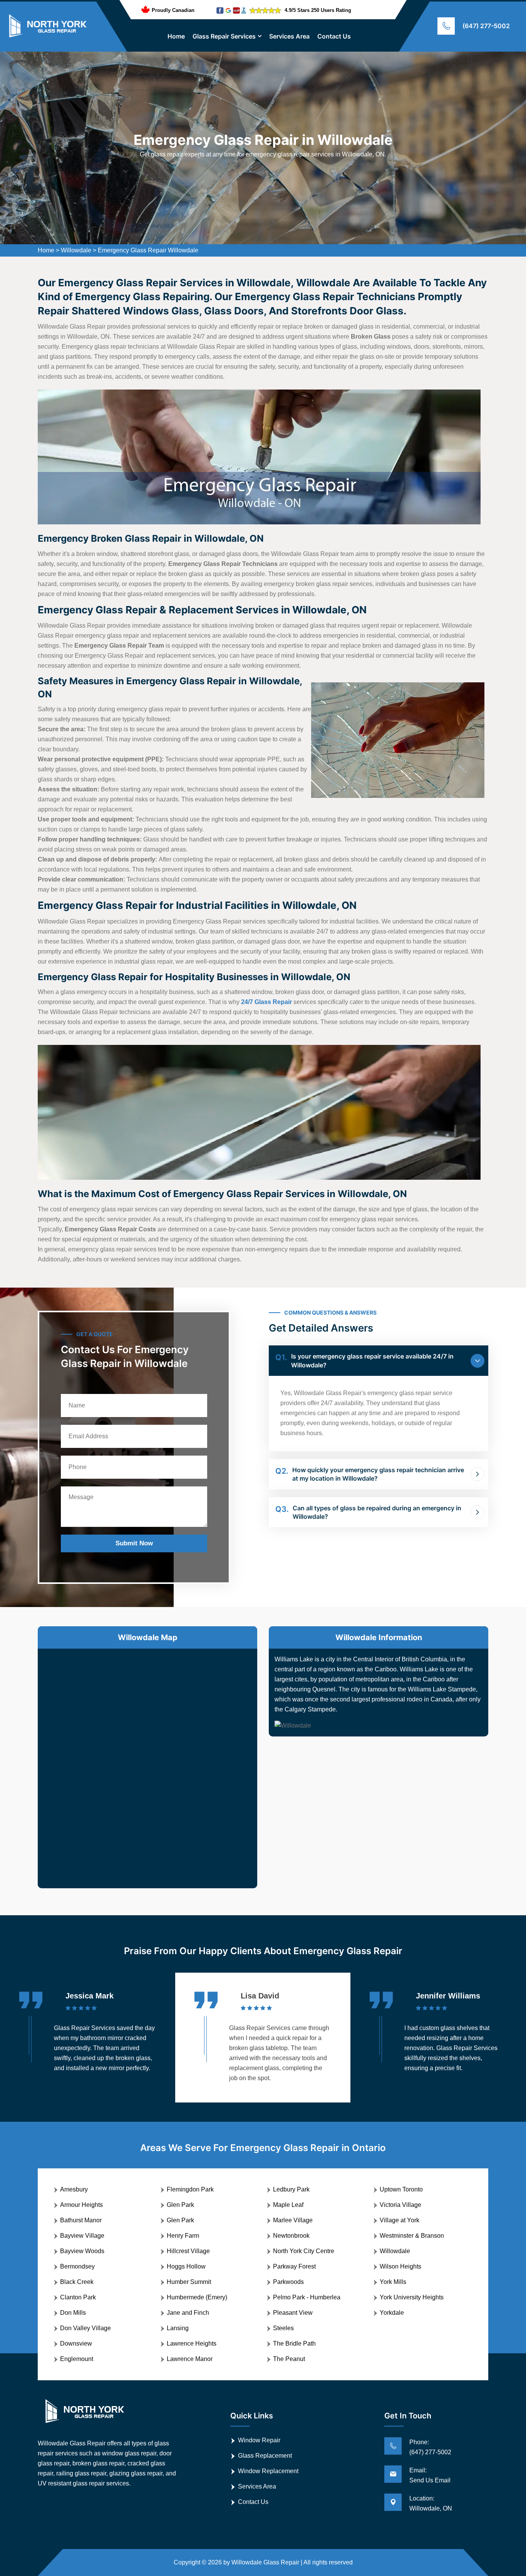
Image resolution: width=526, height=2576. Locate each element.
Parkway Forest (294, 2266)
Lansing (178, 2328)
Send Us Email (430, 2480)
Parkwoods (288, 2282)
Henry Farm (183, 2236)
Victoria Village (400, 2205)
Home (176, 36)
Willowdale (76, 250)
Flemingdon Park (190, 2189)
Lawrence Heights (192, 2343)
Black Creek (77, 2282)
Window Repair (259, 2440)
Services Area (289, 36)
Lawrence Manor (190, 2359)
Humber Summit (189, 2282)
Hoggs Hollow (186, 2266)
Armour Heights (81, 2205)
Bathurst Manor (81, 2220)
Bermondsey (77, 2266)
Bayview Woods (82, 2251)
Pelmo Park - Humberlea (307, 2297)
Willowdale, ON (431, 2508)
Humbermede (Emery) (197, 2297)
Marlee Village (293, 2220)
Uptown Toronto (401, 2189)
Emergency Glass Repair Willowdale (148, 250)
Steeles (283, 2328)
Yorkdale (392, 2313)
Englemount (77, 2359)
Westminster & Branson (412, 2236)
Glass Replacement (265, 2456)
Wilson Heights (400, 2266)
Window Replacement (268, 2471)
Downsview (76, 2343)
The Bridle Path (294, 2343)
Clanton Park (78, 2297)
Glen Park (180, 2205)
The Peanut (289, 2359)
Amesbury (74, 2189)
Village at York (400, 2220)
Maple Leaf (288, 2205)
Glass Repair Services (224, 36)
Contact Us (334, 36)
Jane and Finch (188, 2313)
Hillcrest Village (188, 2251)
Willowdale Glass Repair (265, 2562)
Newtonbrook (291, 2236)
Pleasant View (293, 2313)
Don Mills (73, 2313)
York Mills (393, 2282)
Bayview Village (82, 2236)
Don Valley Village (85, 2328)
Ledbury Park (291, 2189)
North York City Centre (304, 2251)
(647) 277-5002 (486, 26)
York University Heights (412, 2297)
